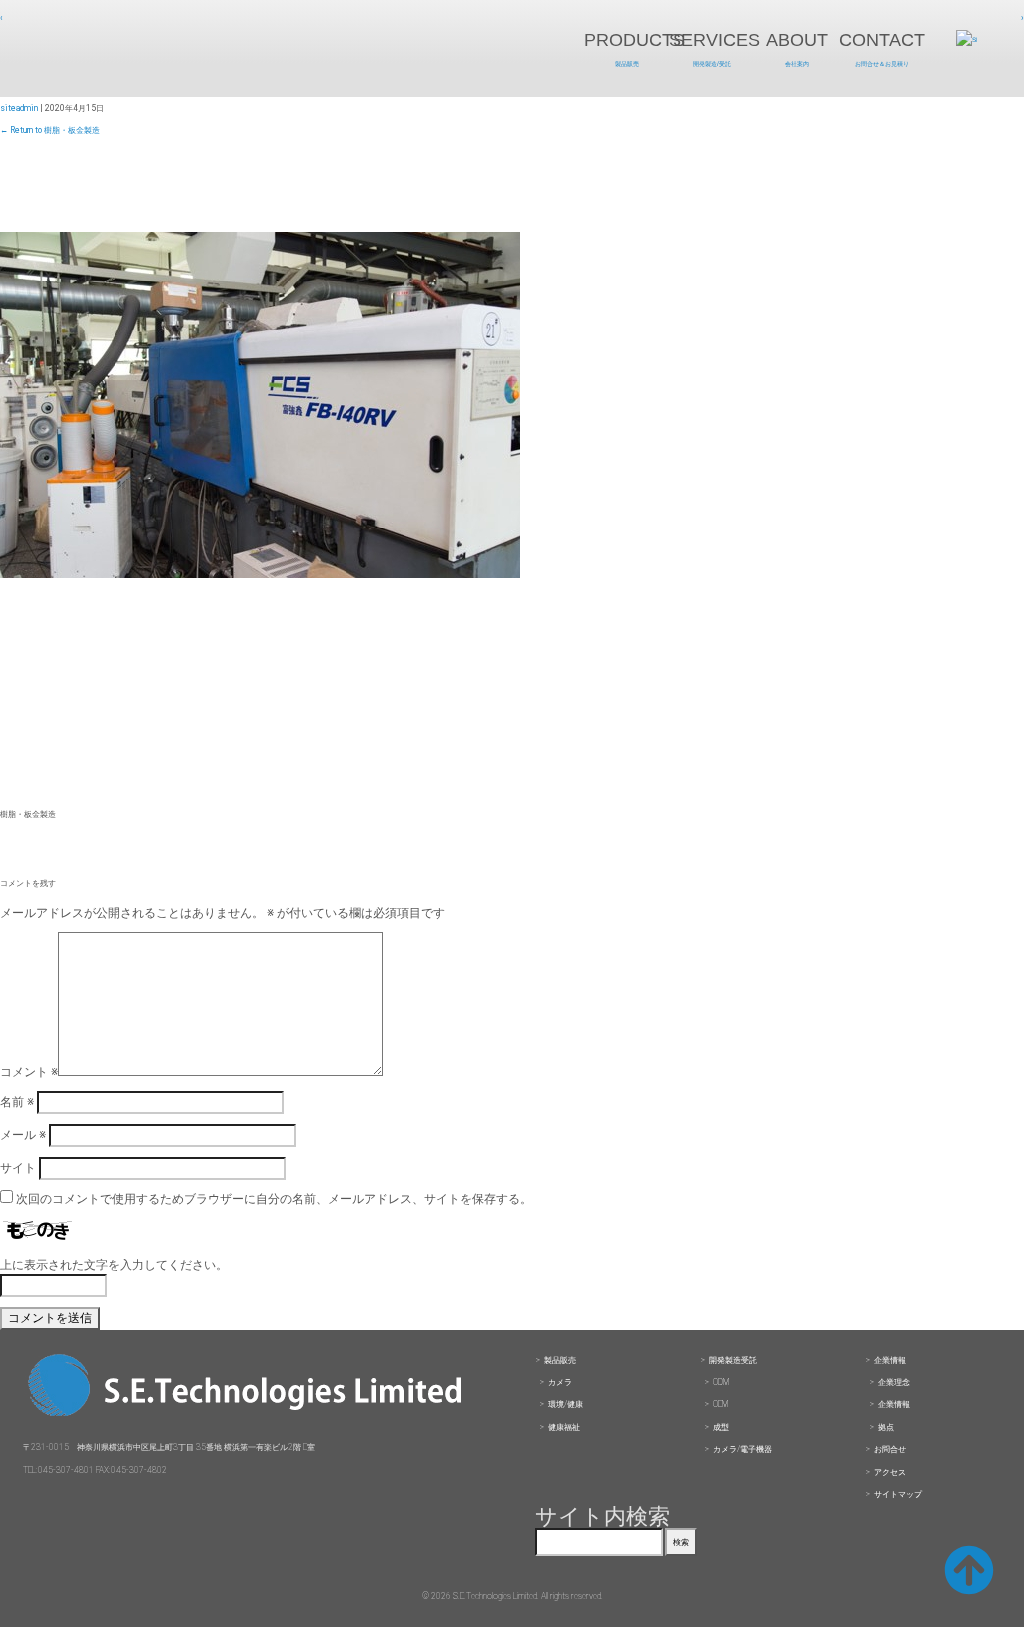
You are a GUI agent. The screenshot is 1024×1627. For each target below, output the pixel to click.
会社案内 (797, 63)
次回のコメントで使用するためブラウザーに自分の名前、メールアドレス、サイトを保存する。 (274, 1199)
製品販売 (627, 63)
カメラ (560, 1382)
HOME (165, 49)
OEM (720, 1404)
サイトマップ (898, 1494)
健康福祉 (564, 1427)
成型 (721, 1427)
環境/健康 (565, 1404)
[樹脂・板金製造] (260, 574)
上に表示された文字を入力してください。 (114, 1265)
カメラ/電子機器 (742, 1449)
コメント (29, 1072)
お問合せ (890, 1449)
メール (23, 1135)
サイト (18, 1168)
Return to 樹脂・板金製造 (50, 130)
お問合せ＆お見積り (882, 63)
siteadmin (19, 108)
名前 (17, 1102)
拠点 (886, 1427)
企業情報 (890, 1360)
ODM (721, 1382)
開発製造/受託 (712, 63)
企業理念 (894, 1382)
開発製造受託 (733, 1360)
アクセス (890, 1472)
